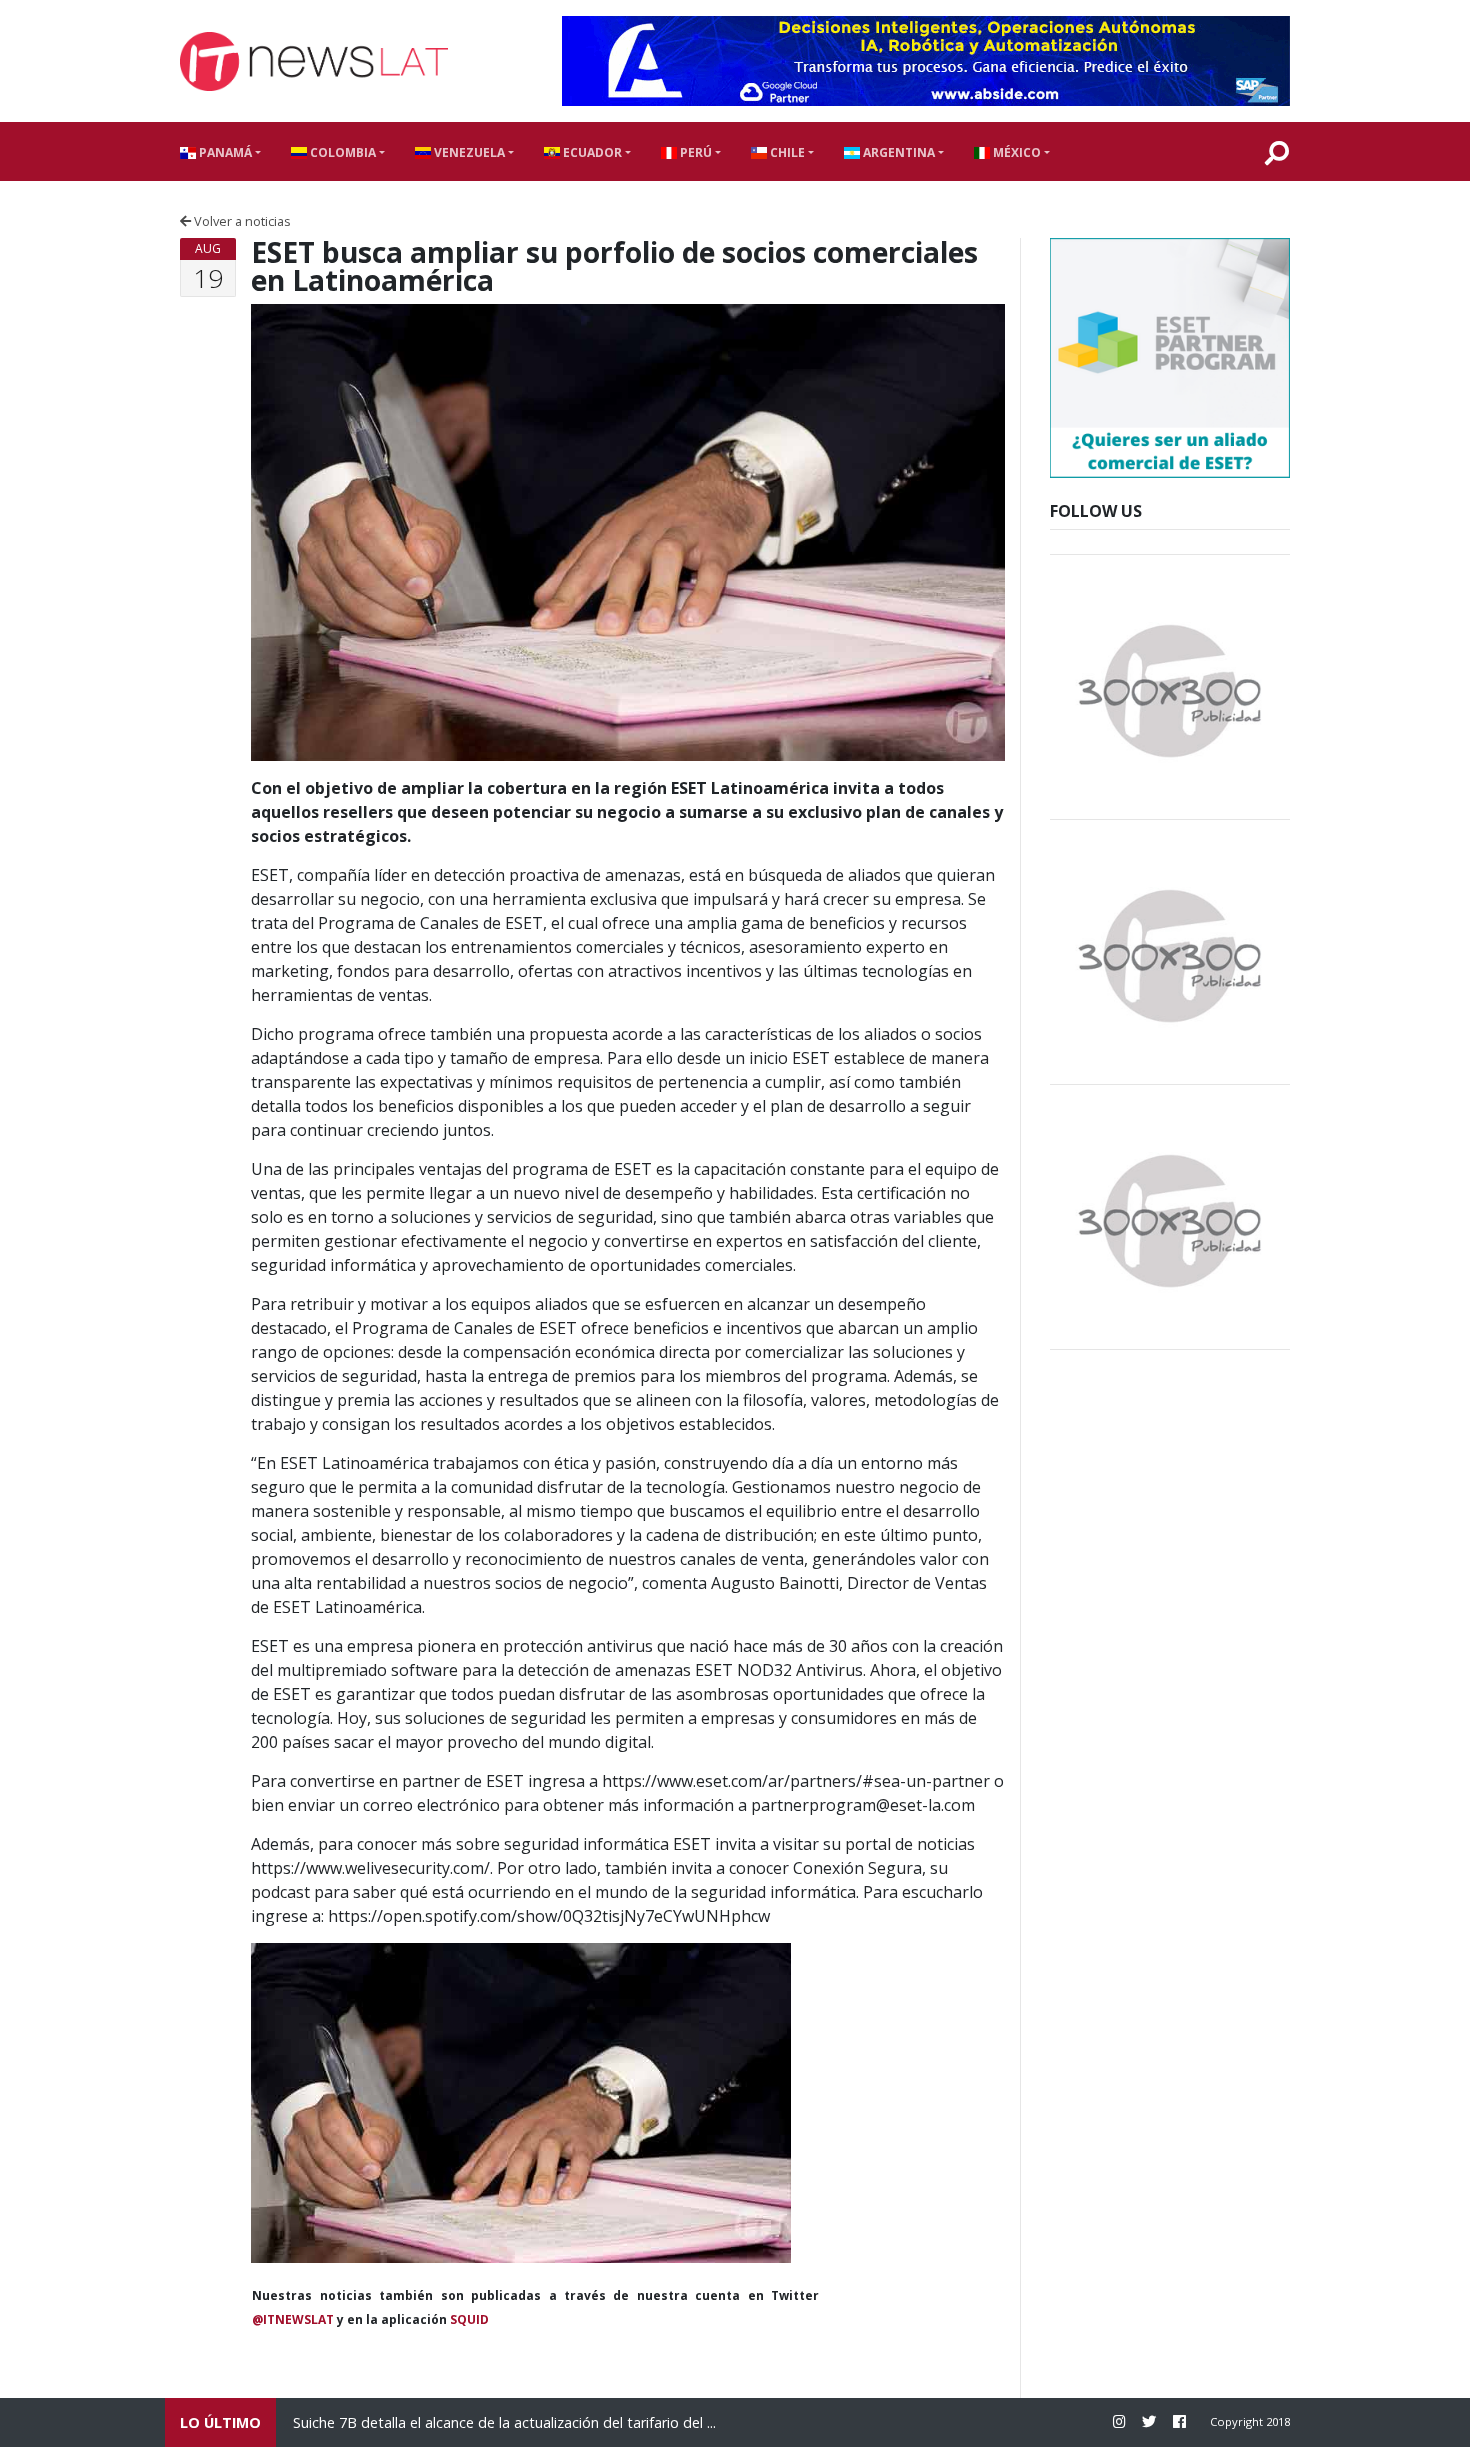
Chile (786, 152)
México (1015, 152)
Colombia (341, 152)
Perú (694, 152)
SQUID (469, 2319)
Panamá (224, 152)
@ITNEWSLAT (293, 2319)
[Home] (314, 61)
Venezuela (468, 152)
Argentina (897, 152)
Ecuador (591, 152)
